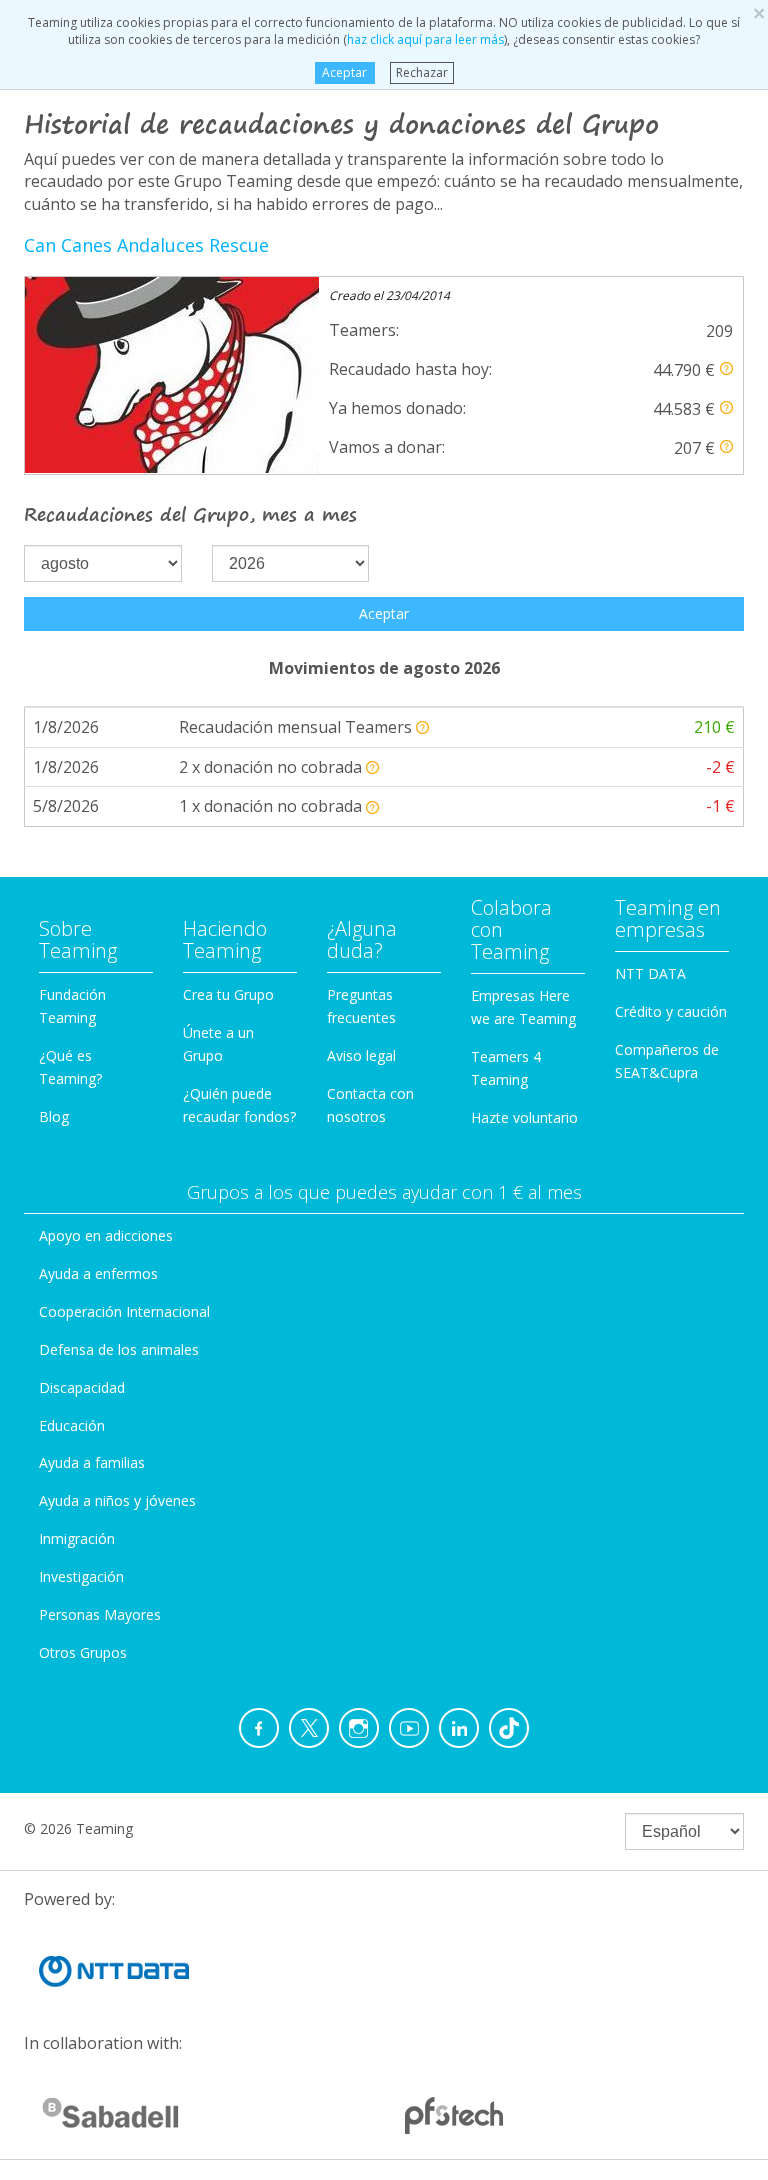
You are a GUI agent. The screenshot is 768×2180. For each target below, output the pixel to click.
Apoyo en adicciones (106, 1235)
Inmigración (77, 1538)
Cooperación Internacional (124, 1311)
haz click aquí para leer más (425, 39)
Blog (54, 1116)
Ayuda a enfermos (98, 1273)
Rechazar (422, 72)
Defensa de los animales (119, 1349)
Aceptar (344, 72)
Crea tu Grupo (228, 994)
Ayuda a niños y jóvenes (117, 1500)
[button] (726, 368)
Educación (72, 1425)
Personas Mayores (100, 1614)
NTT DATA (650, 973)
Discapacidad (82, 1387)
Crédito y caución (671, 1011)
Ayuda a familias (92, 1462)
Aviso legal (361, 1055)
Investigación (81, 1576)
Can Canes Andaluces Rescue (146, 245)
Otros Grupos (83, 1652)
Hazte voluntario (524, 1117)
